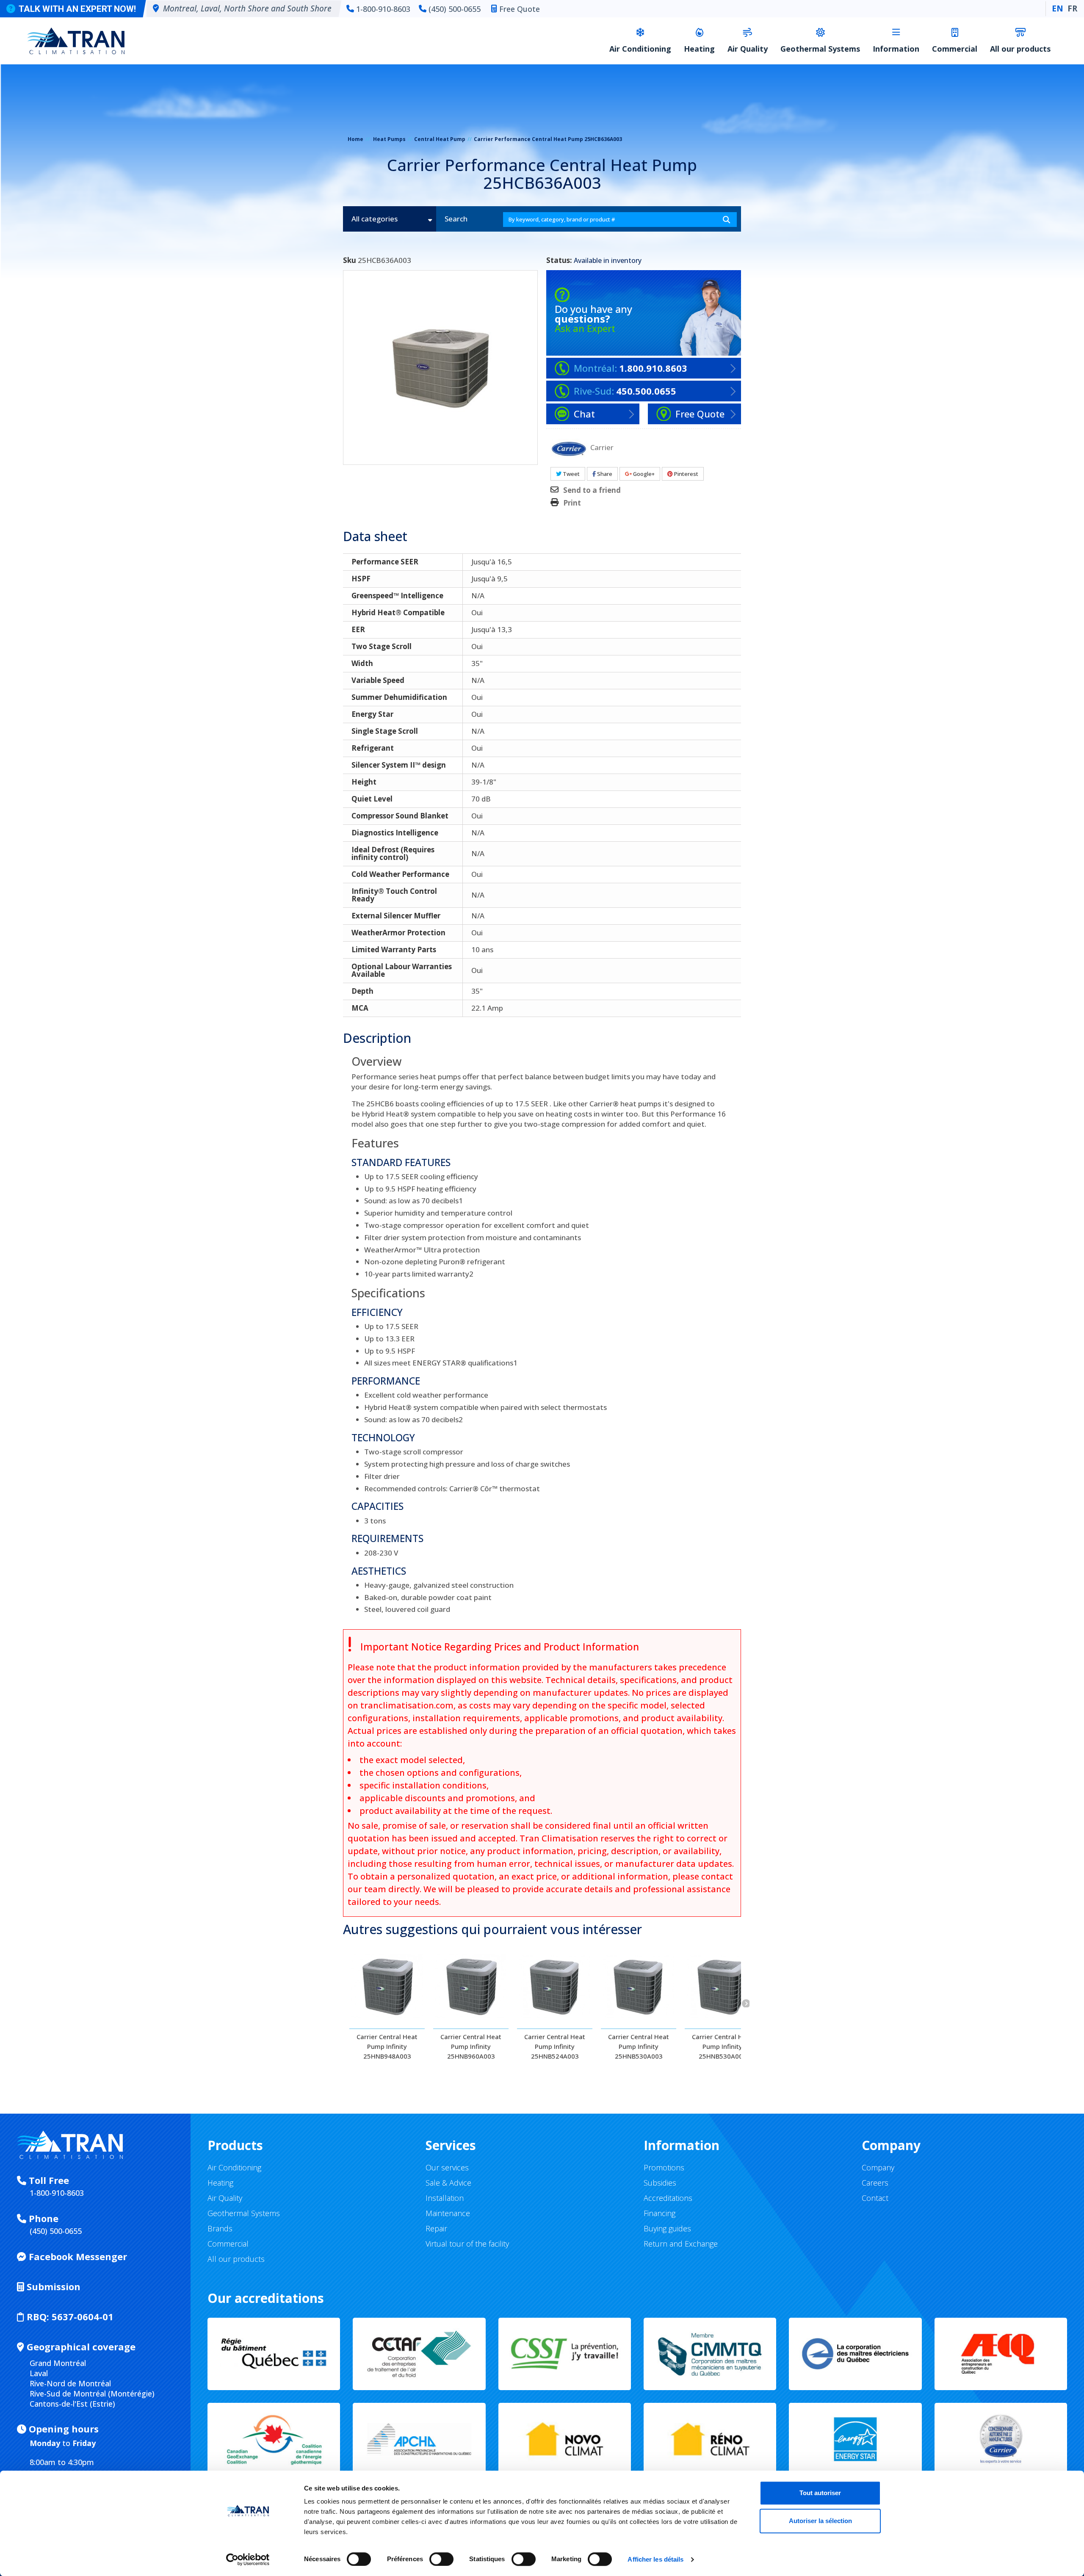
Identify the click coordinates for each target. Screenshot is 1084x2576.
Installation (445, 2198)
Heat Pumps (389, 139)
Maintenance (448, 2213)
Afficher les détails (655, 2559)
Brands (220, 2228)
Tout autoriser (820, 2493)
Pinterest (686, 474)
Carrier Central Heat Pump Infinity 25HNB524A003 (555, 2046)
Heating (699, 49)
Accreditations (668, 2198)
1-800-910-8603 (383, 9)
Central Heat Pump (440, 139)
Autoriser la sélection (820, 2521)
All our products (1020, 49)
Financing (660, 2213)
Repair (436, 2228)
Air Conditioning (640, 49)
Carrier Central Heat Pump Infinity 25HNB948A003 (387, 2046)
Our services (447, 2167)
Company (878, 2167)
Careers (875, 2183)
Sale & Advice (448, 2183)
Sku (350, 260)
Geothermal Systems (820, 49)
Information (896, 49)
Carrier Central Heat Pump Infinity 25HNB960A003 (471, 2046)
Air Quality (748, 49)
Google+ (643, 474)
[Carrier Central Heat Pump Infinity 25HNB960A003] (471, 1986)
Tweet (571, 474)
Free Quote (520, 9)
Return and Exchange (681, 2244)
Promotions (664, 2167)
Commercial (955, 49)
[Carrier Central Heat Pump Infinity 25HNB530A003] (639, 1986)
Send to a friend (592, 490)
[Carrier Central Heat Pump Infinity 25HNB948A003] (387, 1986)
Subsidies (660, 2183)
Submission (52, 2286)
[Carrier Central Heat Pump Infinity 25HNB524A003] (555, 1986)
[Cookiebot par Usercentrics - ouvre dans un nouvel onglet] (248, 2559)
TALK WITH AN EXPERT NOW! (77, 9)
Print (572, 503)
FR (1072, 8)
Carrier (602, 447)
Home (355, 139)
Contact (875, 2198)
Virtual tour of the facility (467, 2244)
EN (1058, 8)
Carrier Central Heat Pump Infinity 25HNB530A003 (639, 2046)
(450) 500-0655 (455, 9)
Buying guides (667, 2228)
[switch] (433, 2555)
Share (604, 474)
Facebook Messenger (77, 2256)
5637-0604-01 (70, 2316)
